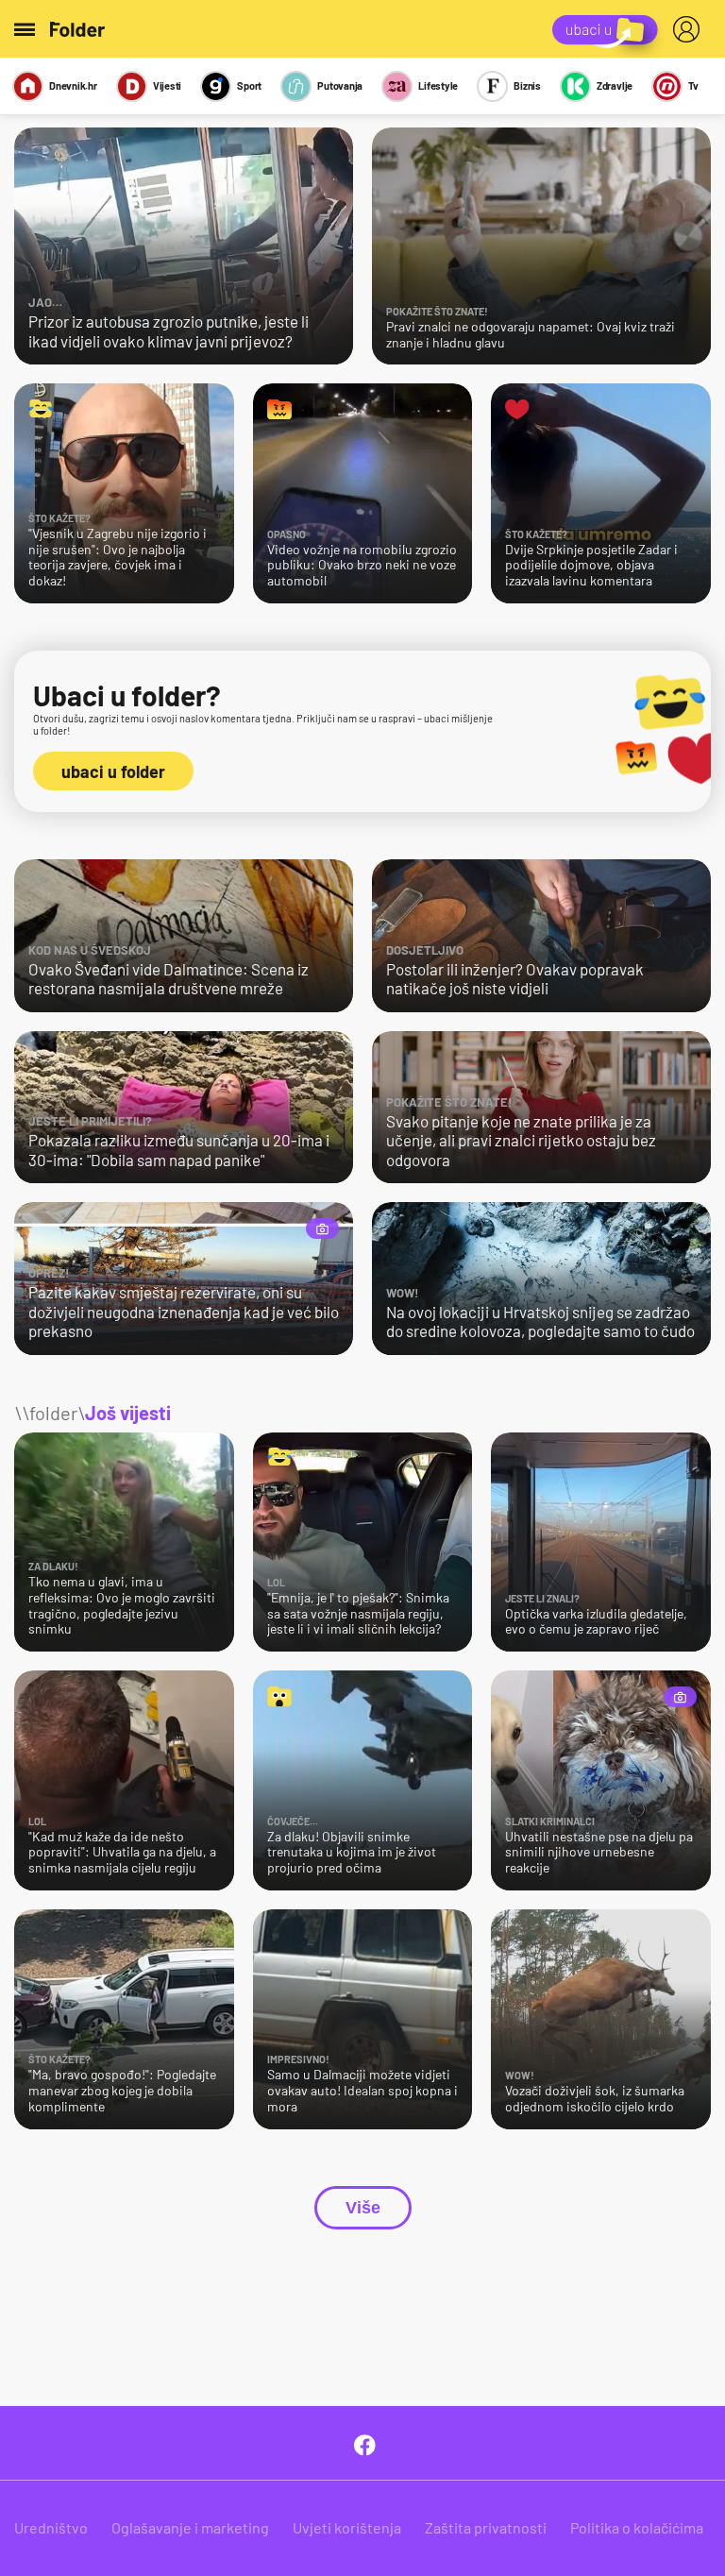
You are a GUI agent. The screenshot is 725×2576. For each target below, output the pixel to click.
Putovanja (340, 85)
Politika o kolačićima (637, 2527)
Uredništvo (51, 2527)
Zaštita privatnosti (486, 2527)
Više (363, 2208)
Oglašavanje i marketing (190, 2527)
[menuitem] (690, 29)
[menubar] (690, 29)
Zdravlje (615, 85)
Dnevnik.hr (73, 85)
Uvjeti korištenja (347, 2527)
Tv (693, 85)
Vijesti (167, 85)
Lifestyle (438, 85)
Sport (249, 85)
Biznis (527, 85)
